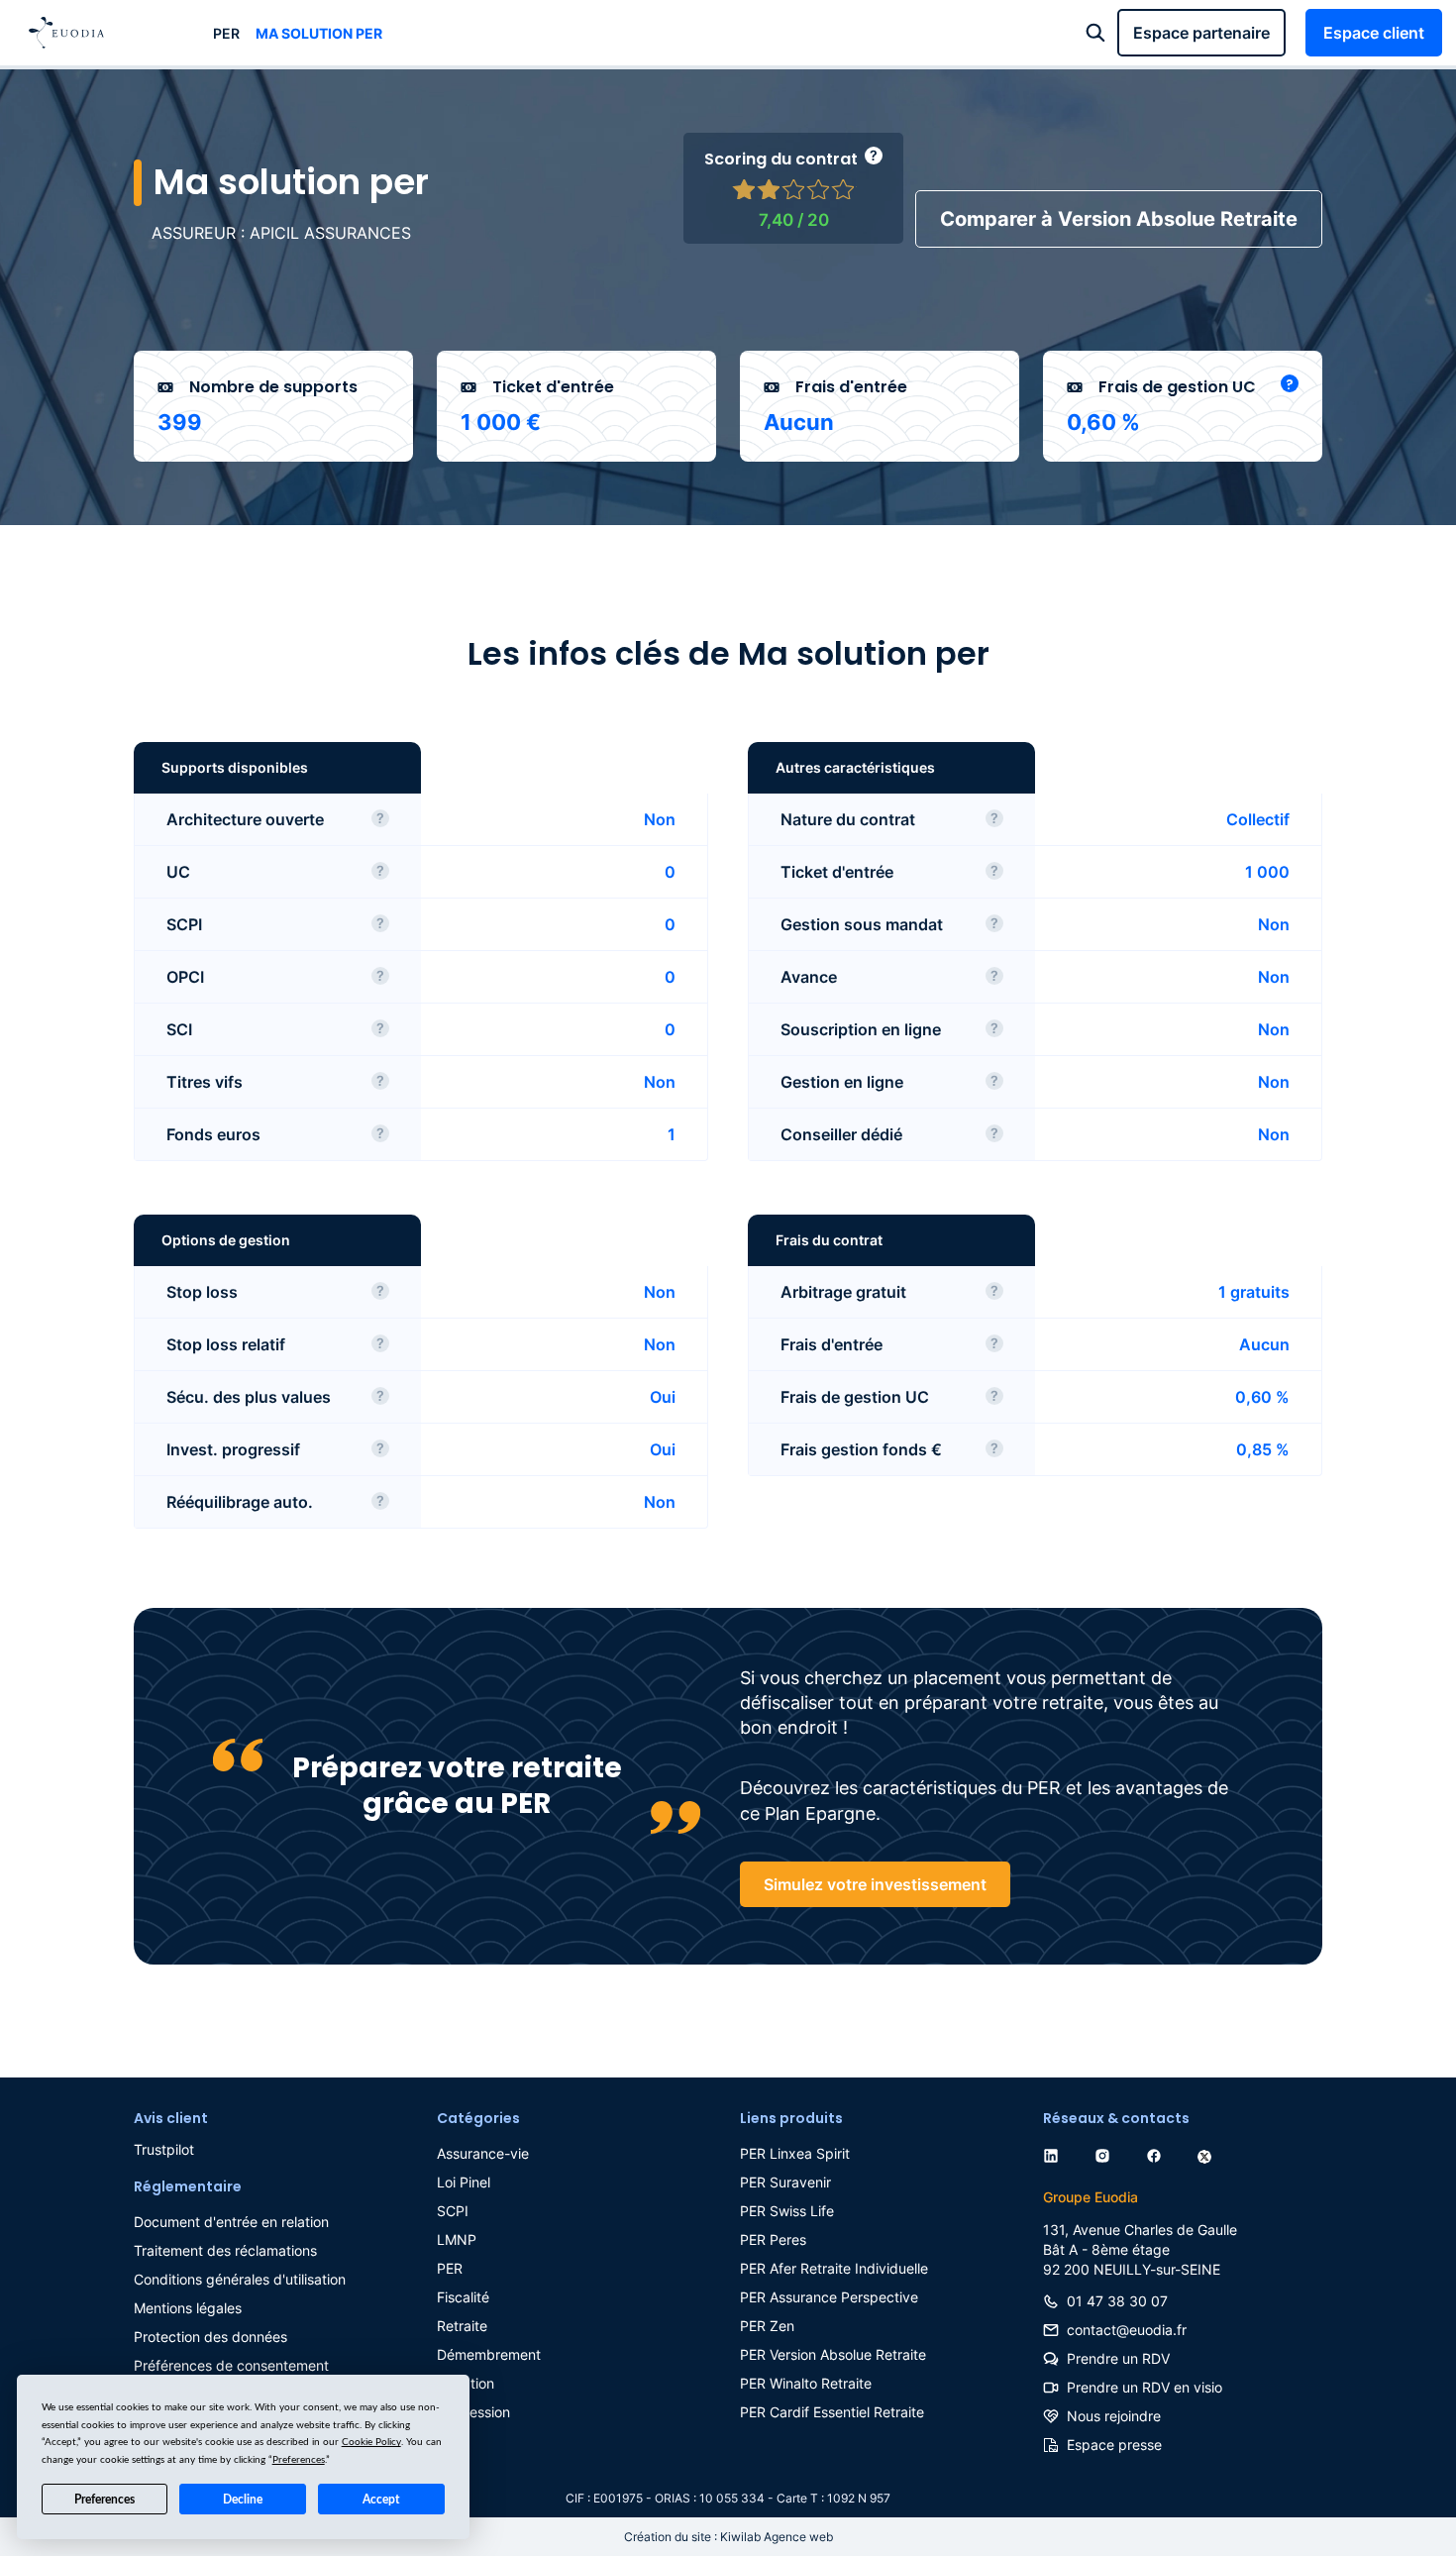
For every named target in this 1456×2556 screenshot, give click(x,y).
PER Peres (773, 2239)
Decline (243, 2500)
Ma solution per (319, 33)
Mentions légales (188, 2308)
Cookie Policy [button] (371, 2442)
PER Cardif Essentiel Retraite (832, 2412)
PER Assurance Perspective (829, 2297)
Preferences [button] (299, 2460)
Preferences (104, 2500)
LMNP (457, 2239)
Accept (381, 2500)
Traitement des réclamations (225, 2250)
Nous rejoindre (1114, 2416)
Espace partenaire (1201, 33)
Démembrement (489, 2354)
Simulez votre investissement (875, 1884)
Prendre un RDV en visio (1144, 2387)
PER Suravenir (785, 2182)
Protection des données (210, 2337)
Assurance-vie (483, 2153)
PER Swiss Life (787, 2211)
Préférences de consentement (231, 2365)
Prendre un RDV (1118, 2358)
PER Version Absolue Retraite (833, 2354)
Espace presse (1114, 2445)
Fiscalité (463, 2297)
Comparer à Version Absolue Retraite (1119, 219)
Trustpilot (164, 2149)
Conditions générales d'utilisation (240, 2279)
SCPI (453, 2211)
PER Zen (767, 2326)
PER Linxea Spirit (795, 2153)
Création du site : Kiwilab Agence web (728, 2537)
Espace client (1374, 33)
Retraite (462, 2326)
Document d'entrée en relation (231, 2222)
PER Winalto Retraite (806, 2383)
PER (226, 33)
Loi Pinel (464, 2182)
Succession (473, 2412)
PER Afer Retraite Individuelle (834, 2268)
